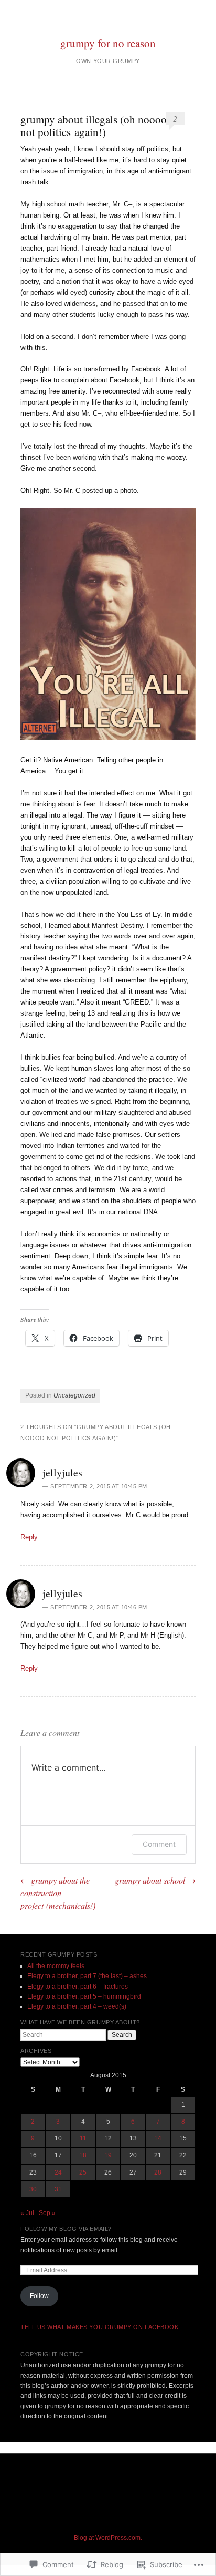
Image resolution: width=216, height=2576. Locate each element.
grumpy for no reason (108, 43)
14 (158, 2138)
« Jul (27, 2213)
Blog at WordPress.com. (108, 2538)
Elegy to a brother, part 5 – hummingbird (84, 1996)
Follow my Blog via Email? (66, 2229)
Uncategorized (74, 1395)
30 (33, 2189)
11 (83, 2138)
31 (58, 2189)
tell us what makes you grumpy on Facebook (100, 2327)
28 (158, 2172)
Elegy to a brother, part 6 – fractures (78, 1987)
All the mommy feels (56, 1966)
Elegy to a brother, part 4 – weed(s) (77, 2006)
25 (83, 2172)
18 (83, 2155)
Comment (159, 1844)
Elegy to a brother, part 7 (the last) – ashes (87, 1976)
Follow (39, 2296)
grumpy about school (155, 1880)
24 (58, 2172)
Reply (29, 1537)
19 (108, 2155)
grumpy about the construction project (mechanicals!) (58, 1893)
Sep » (47, 2213)
